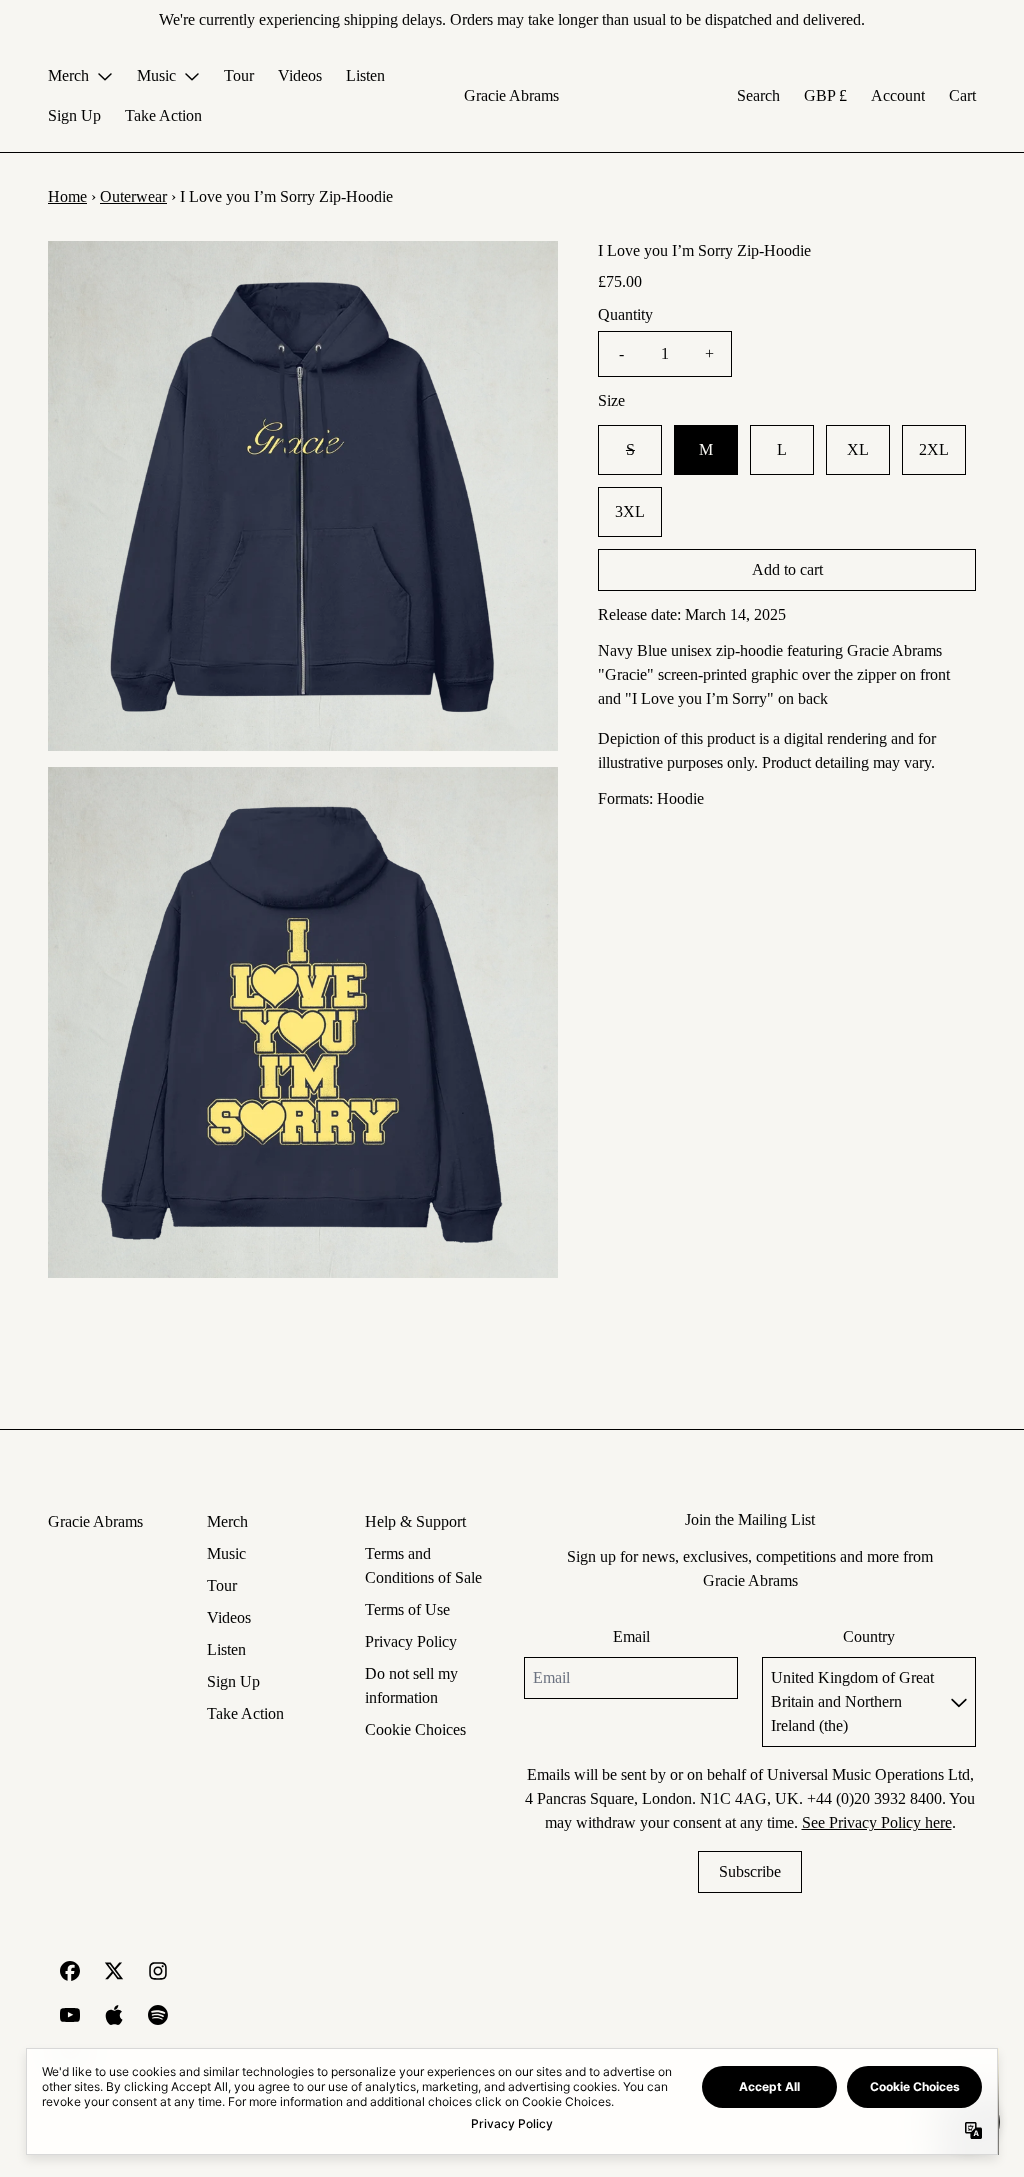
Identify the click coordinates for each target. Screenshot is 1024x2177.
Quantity (625, 314)
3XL (630, 511)
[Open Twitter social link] (114, 1971)
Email (631, 1636)
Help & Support (415, 1521)
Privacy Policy (411, 1641)
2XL (934, 449)
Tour (222, 1585)
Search (758, 95)
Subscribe (750, 1871)
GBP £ (825, 95)
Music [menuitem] (156, 75)
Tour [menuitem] (239, 75)
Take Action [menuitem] (163, 115)
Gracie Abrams (511, 95)
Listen (226, 1649)
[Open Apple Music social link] (114, 2015)
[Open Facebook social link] (70, 1971)
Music (226, 1553)
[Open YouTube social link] (70, 2015)
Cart (962, 95)
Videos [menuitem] (300, 75)
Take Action (245, 1713)
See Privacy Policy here (877, 1822)
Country (869, 1636)
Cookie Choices (415, 1729)
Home (67, 196)
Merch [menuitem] (68, 75)
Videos (229, 1617)
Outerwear (133, 196)
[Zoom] (303, 496)
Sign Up (233, 1681)
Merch (227, 1521)
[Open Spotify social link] (158, 2015)
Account (898, 95)
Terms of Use (407, 1609)
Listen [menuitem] (365, 75)
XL (858, 449)
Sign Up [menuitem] (74, 115)
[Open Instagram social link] (158, 1971)
